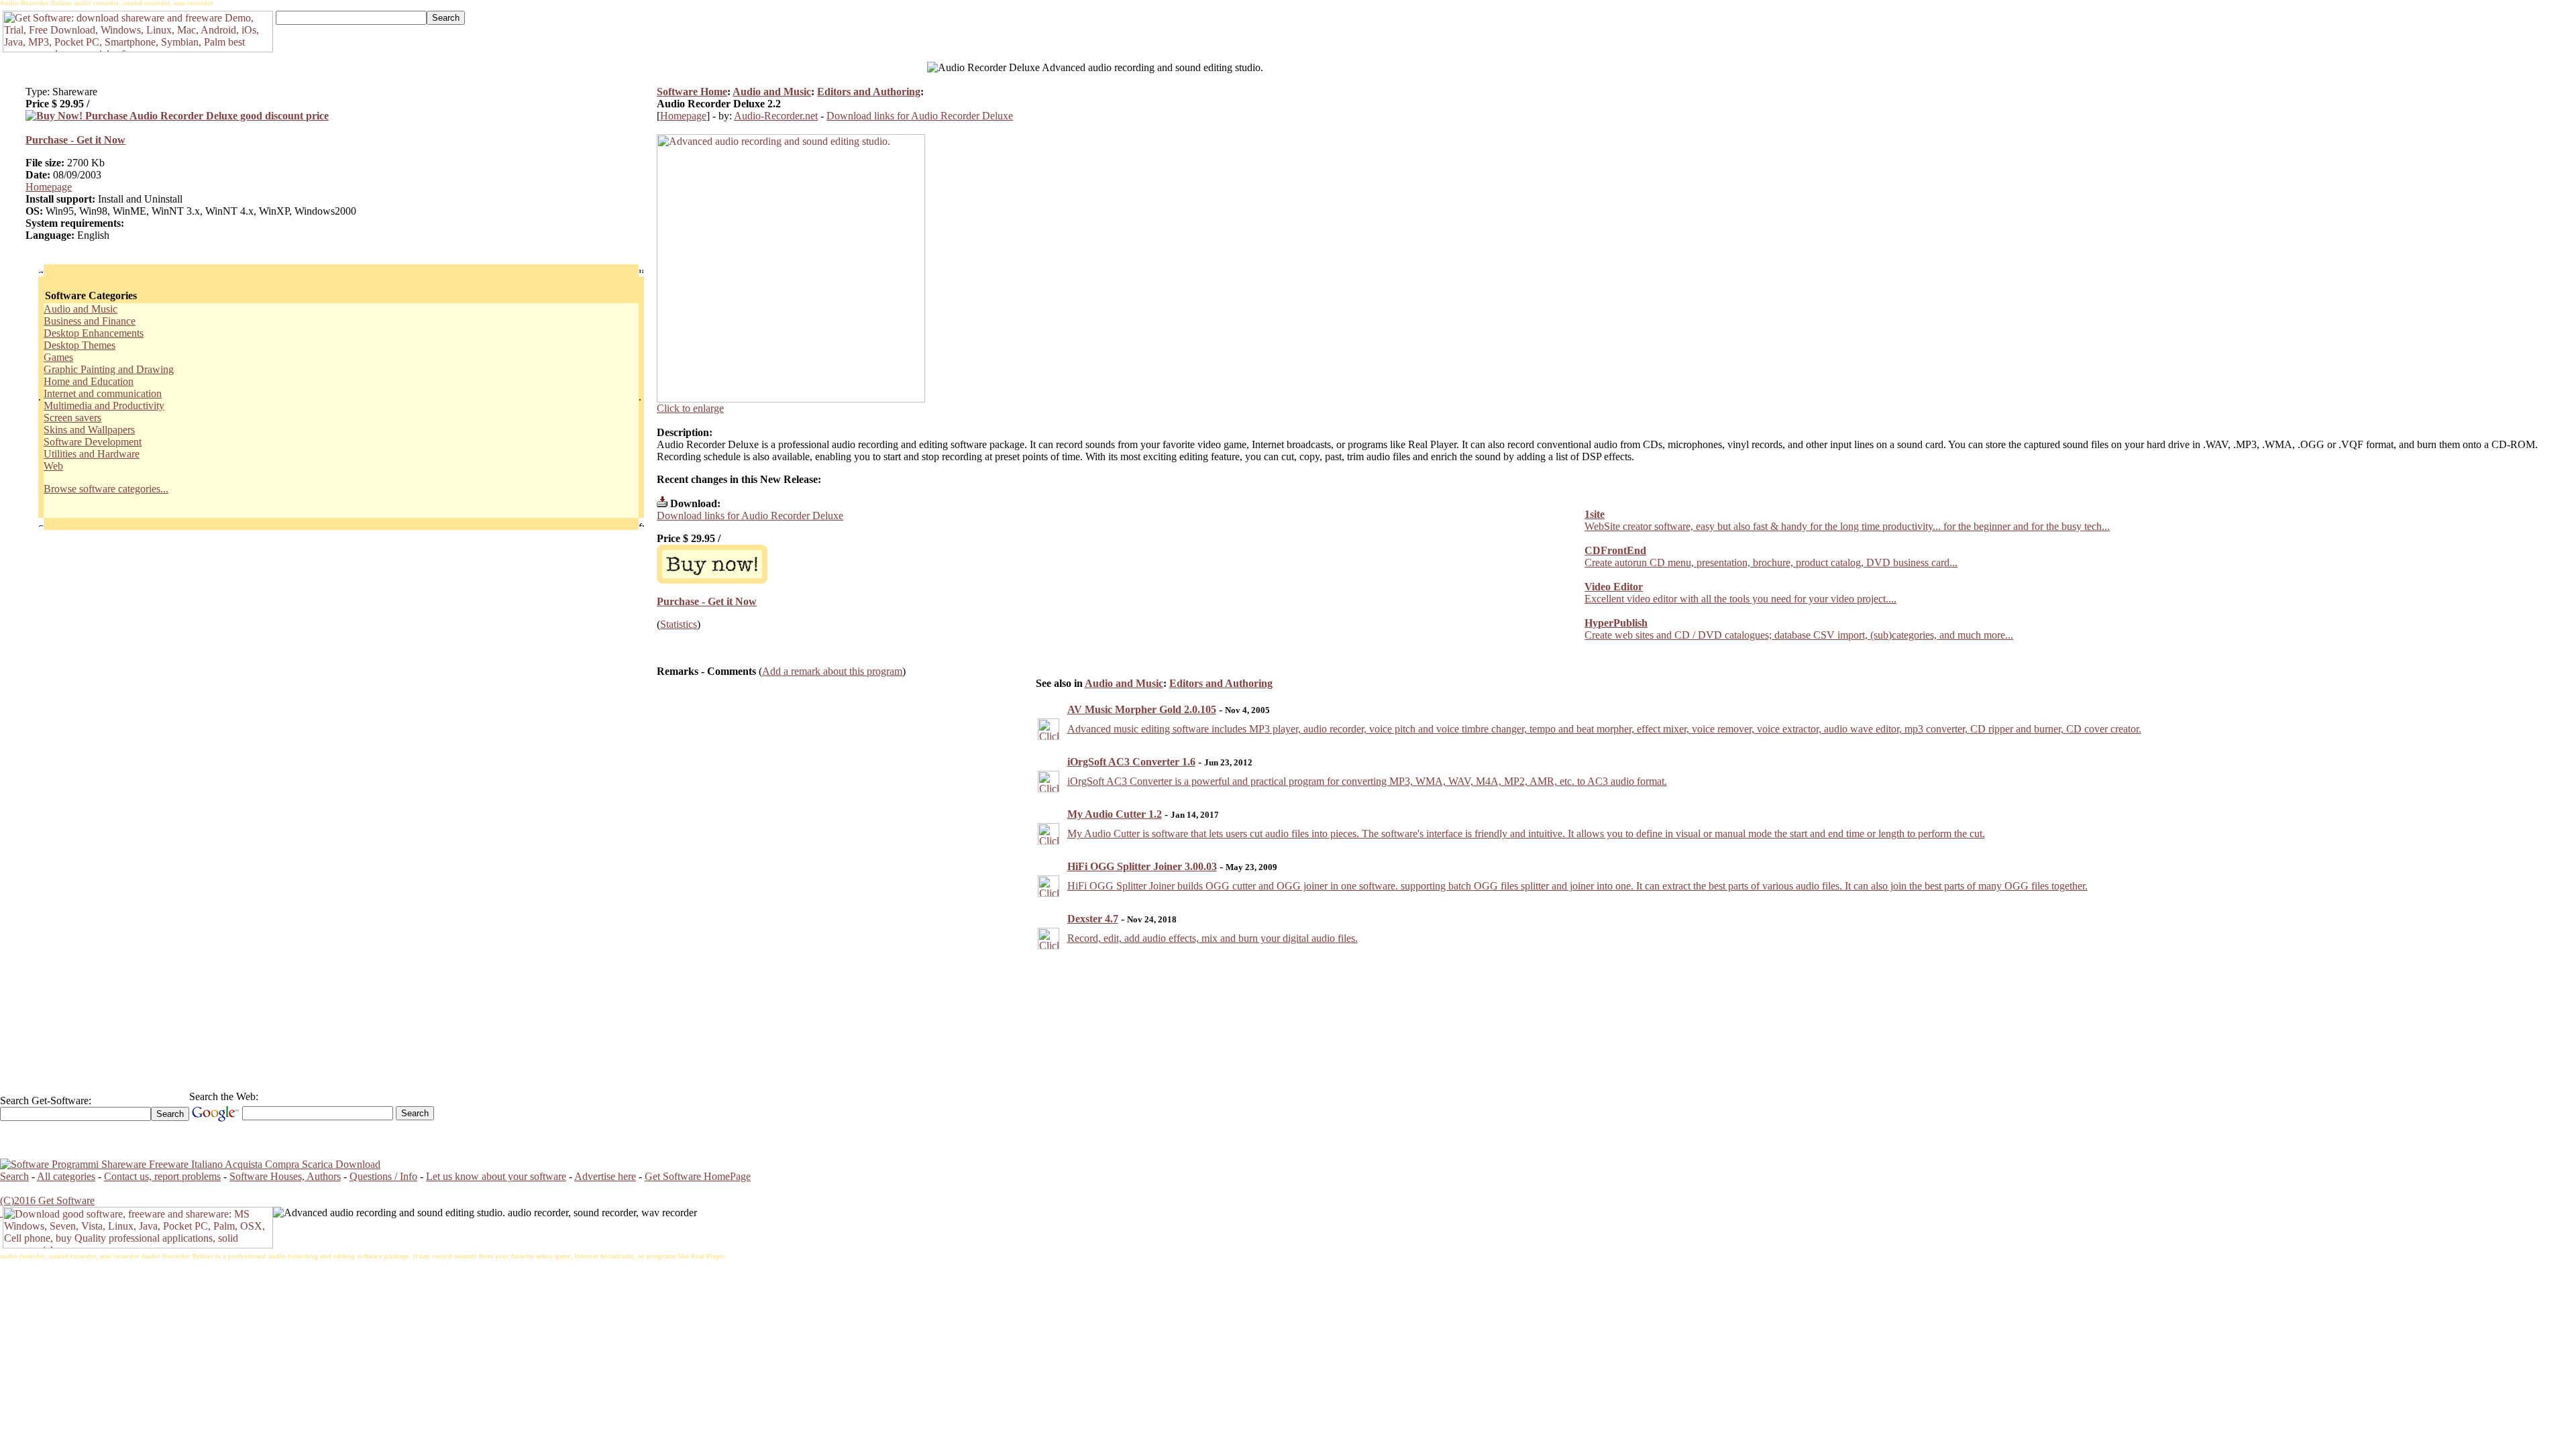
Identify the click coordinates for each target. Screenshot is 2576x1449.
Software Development (93, 442)
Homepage (49, 187)
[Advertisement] (1510, 41)
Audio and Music (80, 309)
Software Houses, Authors (285, 1176)
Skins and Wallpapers (89, 430)
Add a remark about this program (832, 671)
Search (14, 1176)
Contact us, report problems (162, 1176)
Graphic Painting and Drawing (109, 369)
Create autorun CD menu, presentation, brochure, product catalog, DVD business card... (1771, 562)
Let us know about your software (496, 1176)
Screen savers (72, 418)
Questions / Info (383, 1176)
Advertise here (605, 1176)
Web (53, 466)
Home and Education (89, 381)
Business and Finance (90, 321)
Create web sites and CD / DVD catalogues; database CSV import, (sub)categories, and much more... (1799, 635)
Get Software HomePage (698, 1176)
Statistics (679, 624)
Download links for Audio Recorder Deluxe (920, 116)
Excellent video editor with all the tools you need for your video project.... (1740, 599)
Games (58, 357)
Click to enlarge (690, 408)
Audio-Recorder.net (776, 116)
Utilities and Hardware (92, 454)
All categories (66, 1176)
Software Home (692, 92)
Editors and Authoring (869, 92)
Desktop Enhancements (94, 333)
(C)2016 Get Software (47, 1200)
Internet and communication (103, 393)
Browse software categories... (106, 489)
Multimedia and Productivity (104, 406)
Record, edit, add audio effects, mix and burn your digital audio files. (1213, 938)
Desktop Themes (79, 345)
